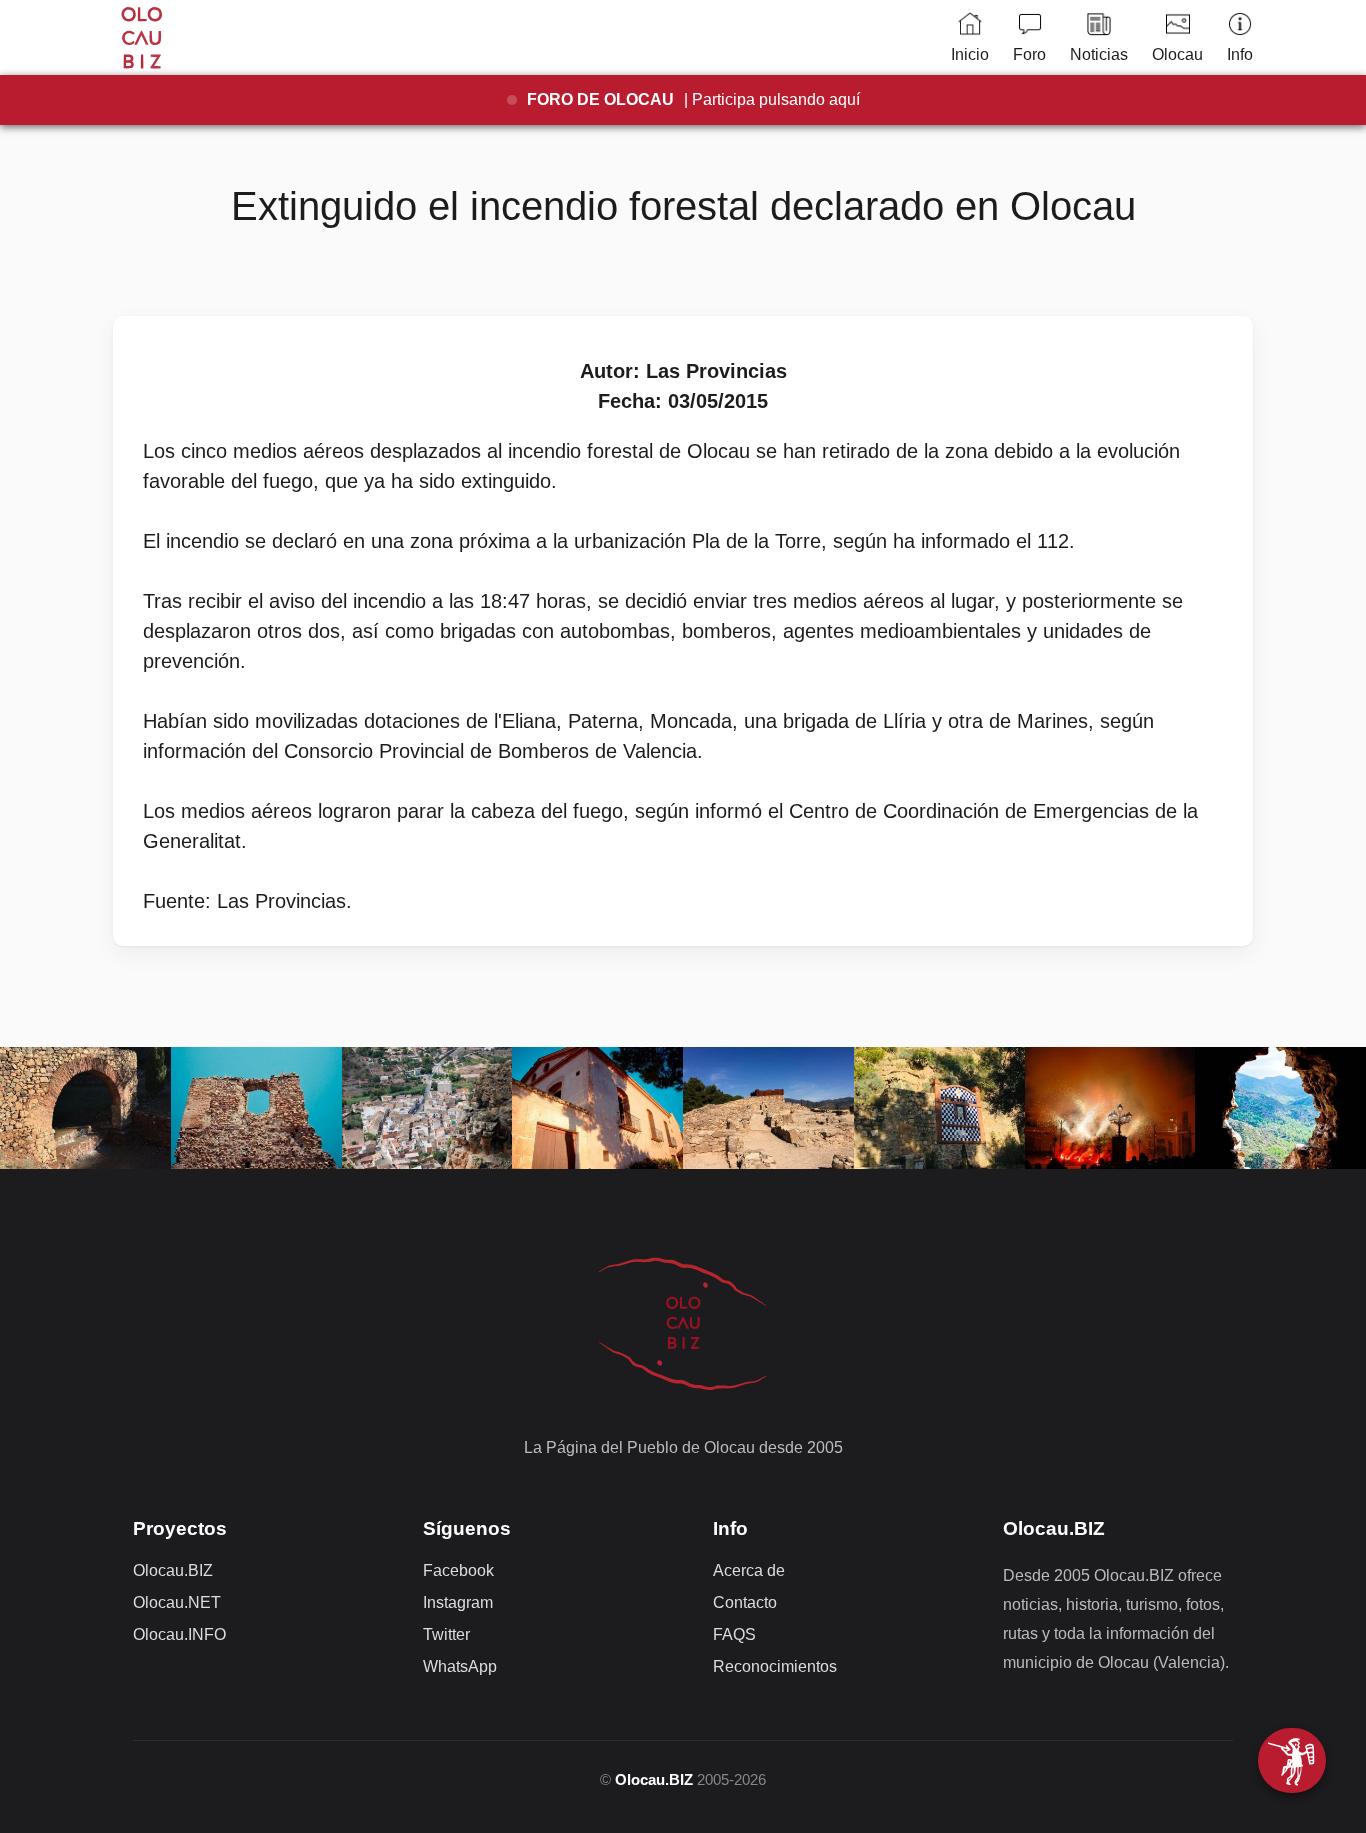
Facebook (458, 1570)
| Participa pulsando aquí (693, 99)
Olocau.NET (177, 1602)
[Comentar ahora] (1292, 1760)
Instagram (458, 1602)
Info (1240, 54)
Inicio (970, 54)
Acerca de (749, 1570)
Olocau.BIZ (173, 1570)
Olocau (1177, 54)
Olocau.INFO (179, 1634)
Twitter (446, 1634)
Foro (1029, 54)
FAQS (734, 1634)
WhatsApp (460, 1666)
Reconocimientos (775, 1666)
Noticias (1099, 54)
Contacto (745, 1602)
